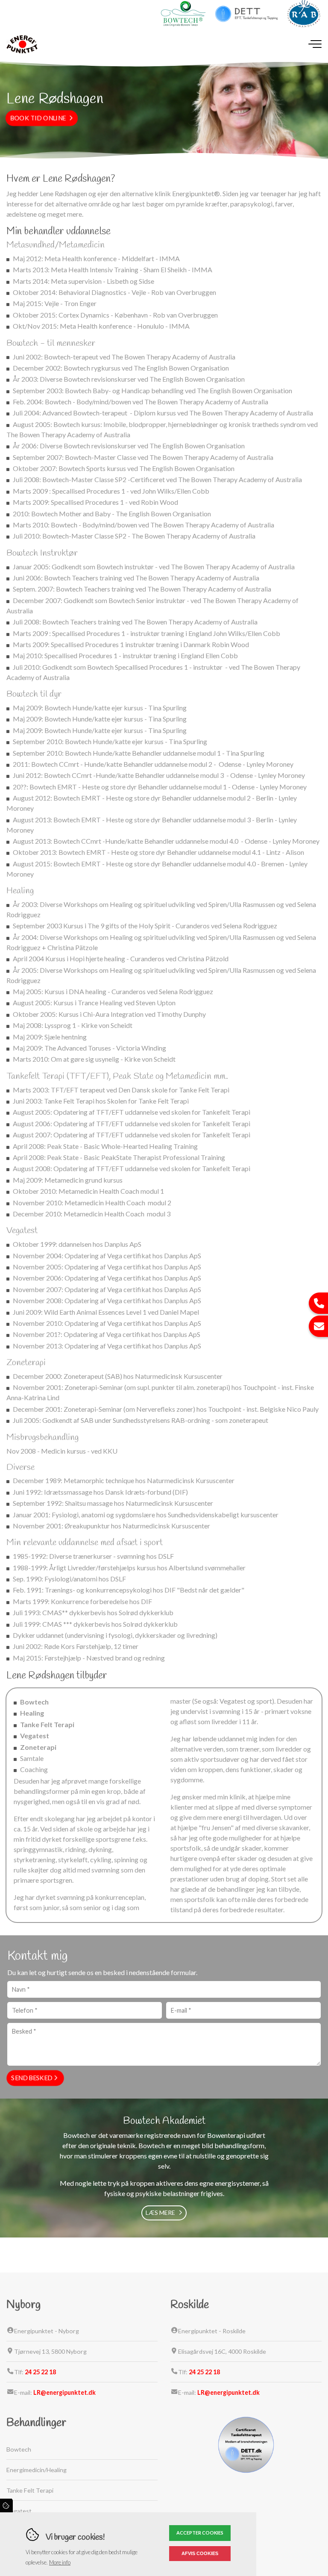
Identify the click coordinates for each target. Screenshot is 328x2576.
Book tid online (38, 118)
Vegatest (35, 1735)
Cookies (6, 2505)
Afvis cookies (200, 2553)
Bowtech (34, 1702)
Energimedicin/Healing (37, 2470)
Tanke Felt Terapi (47, 1724)
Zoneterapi (38, 1747)
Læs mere (160, 2212)
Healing (32, 1713)
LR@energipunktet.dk (64, 2392)
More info (60, 2562)
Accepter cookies (200, 2533)
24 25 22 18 (40, 2372)
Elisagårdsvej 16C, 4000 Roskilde (222, 2351)
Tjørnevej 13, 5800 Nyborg (50, 2351)
